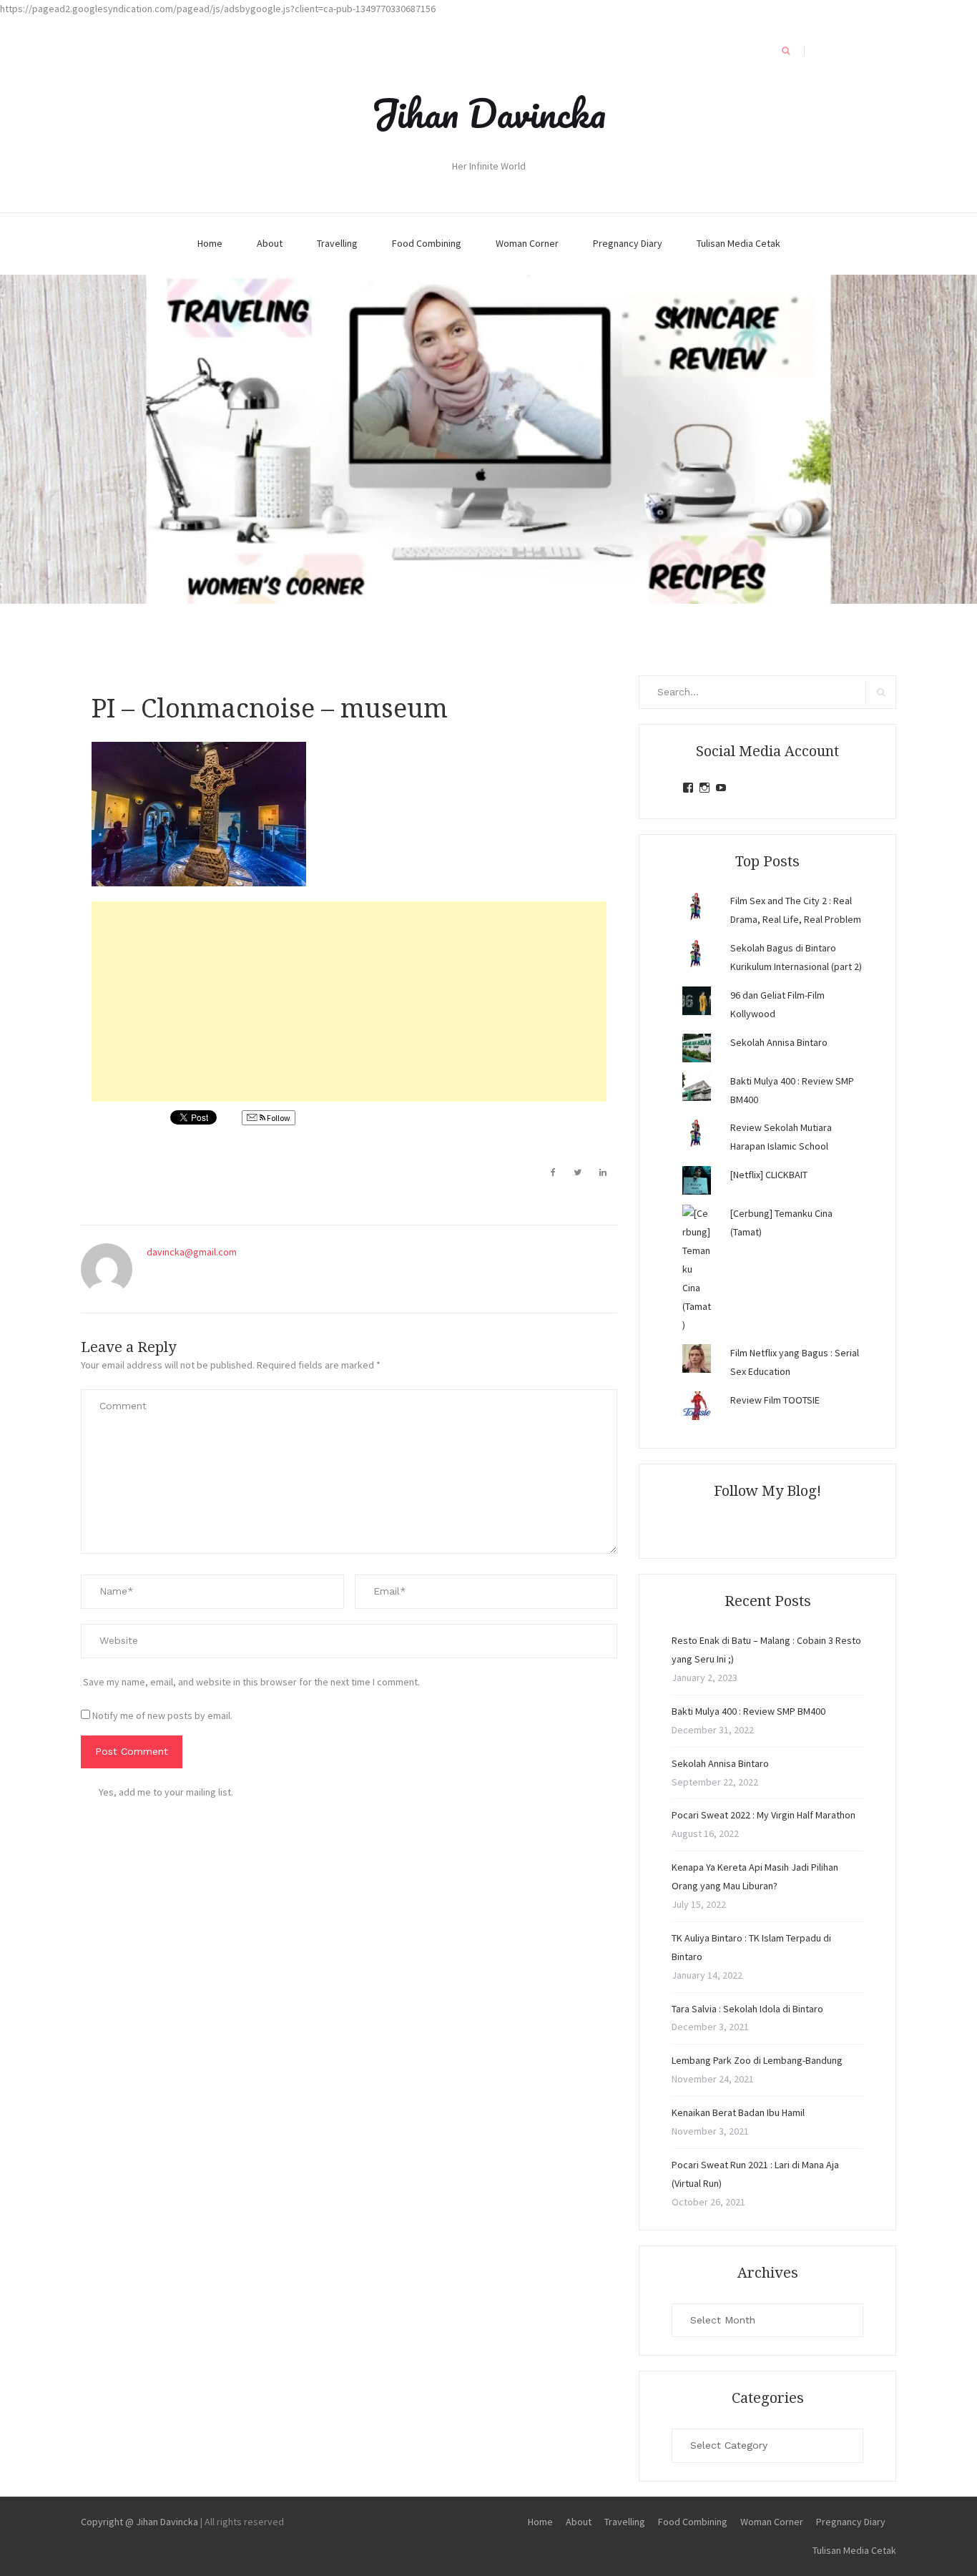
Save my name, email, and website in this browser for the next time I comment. (251, 1682)
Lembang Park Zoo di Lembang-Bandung (757, 2060)
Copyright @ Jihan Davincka (139, 2522)
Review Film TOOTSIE (775, 1400)
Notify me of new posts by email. (162, 1715)
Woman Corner (527, 243)
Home (210, 243)
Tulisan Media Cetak (738, 243)
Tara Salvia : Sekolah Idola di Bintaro (747, 2009)
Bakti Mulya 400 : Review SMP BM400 (748, 1711)
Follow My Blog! (767, 1491)
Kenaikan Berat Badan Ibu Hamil (738, 2112)
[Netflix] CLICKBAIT (769, 1175)
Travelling (337, 243)
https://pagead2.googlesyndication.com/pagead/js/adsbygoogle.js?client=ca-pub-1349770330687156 (218, 9)
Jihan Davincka (488, 113)
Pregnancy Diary (628, 243)
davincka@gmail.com (192, 1252)
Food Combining (427, 243)
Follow (278, 1118)
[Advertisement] (349, 1001)
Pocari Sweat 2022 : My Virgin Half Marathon (764, 1815)
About (270, 243)
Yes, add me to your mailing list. (166, 1792)
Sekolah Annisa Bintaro (779, 1042)
